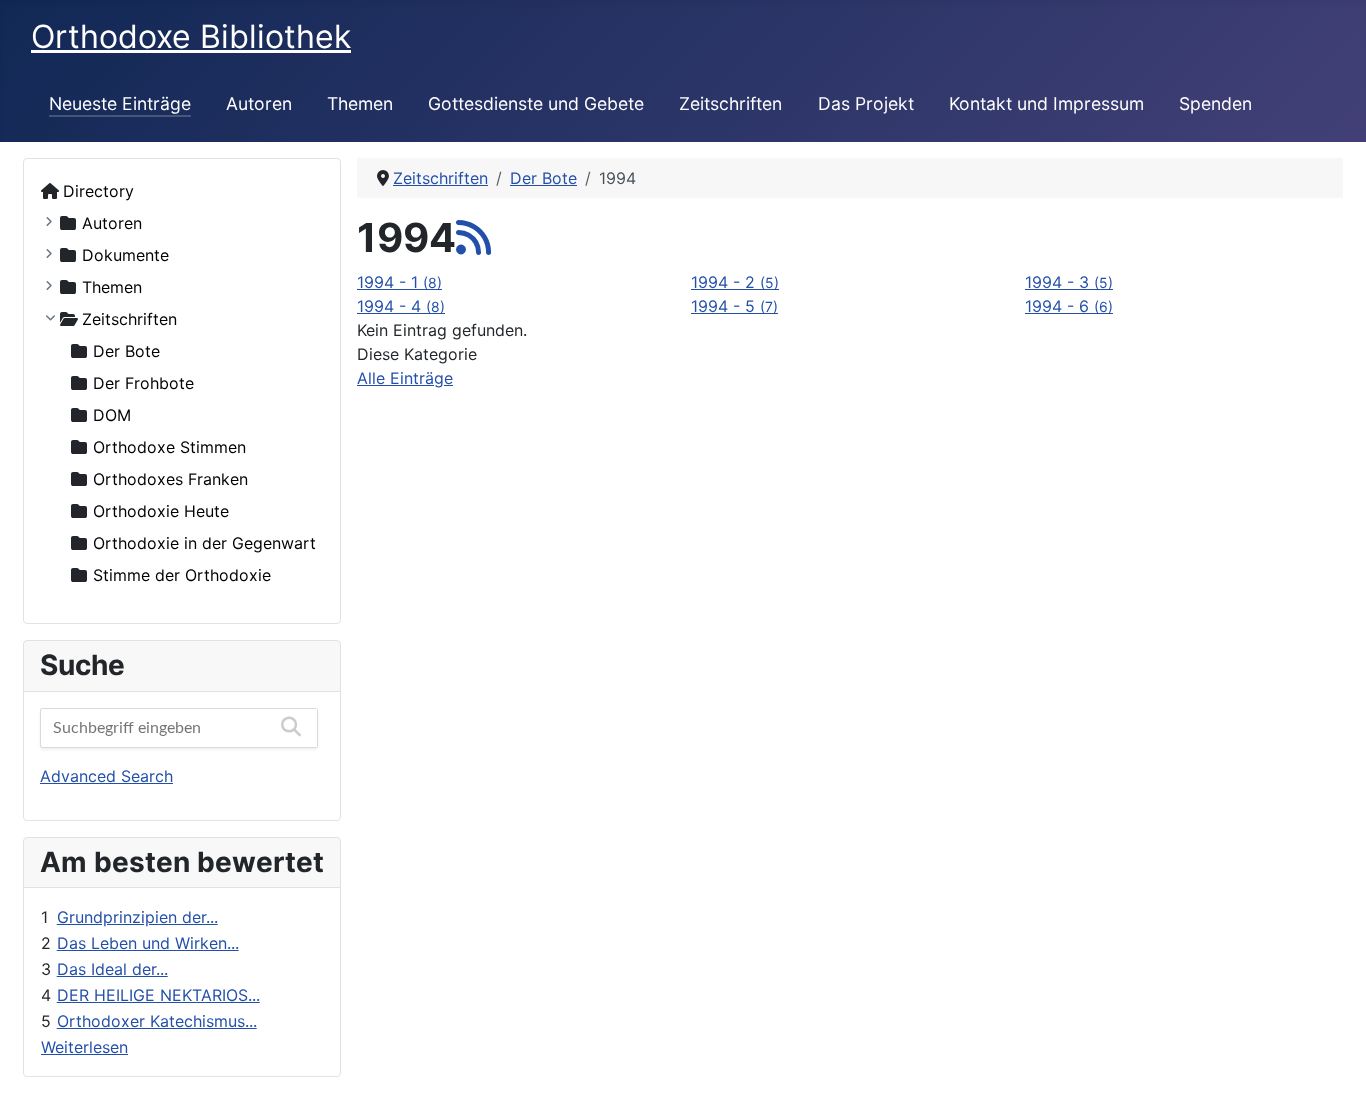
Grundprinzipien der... (137, 917)
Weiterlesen (84, 1047)
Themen (360, 103)
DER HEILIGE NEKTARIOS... (158, 995)
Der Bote (126, 351)
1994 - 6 (1069, 306)
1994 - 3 (1069, 282)
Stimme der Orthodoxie (182, 575)
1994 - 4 (401, 306)
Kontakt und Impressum (1046, 103)
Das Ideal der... (112, 969)
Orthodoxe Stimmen (169, 447)
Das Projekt (866, 103)
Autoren (259, 103)
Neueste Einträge (120, 103)
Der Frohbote (143, 383)
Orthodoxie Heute (161, 511)
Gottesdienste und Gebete (536, 103)
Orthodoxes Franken (170, 479)
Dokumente (125, 255)
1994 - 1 (399, 282)
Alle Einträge (405, 378)
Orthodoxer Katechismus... (157, 1021)
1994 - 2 (735, 282)
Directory (98, 191)
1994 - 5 (734, 306)
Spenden (1215, 103)
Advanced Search (106, 776)
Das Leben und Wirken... (148, 943)
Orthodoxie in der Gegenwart (204, 543)
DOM (112, 415)
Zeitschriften (730, 103)
